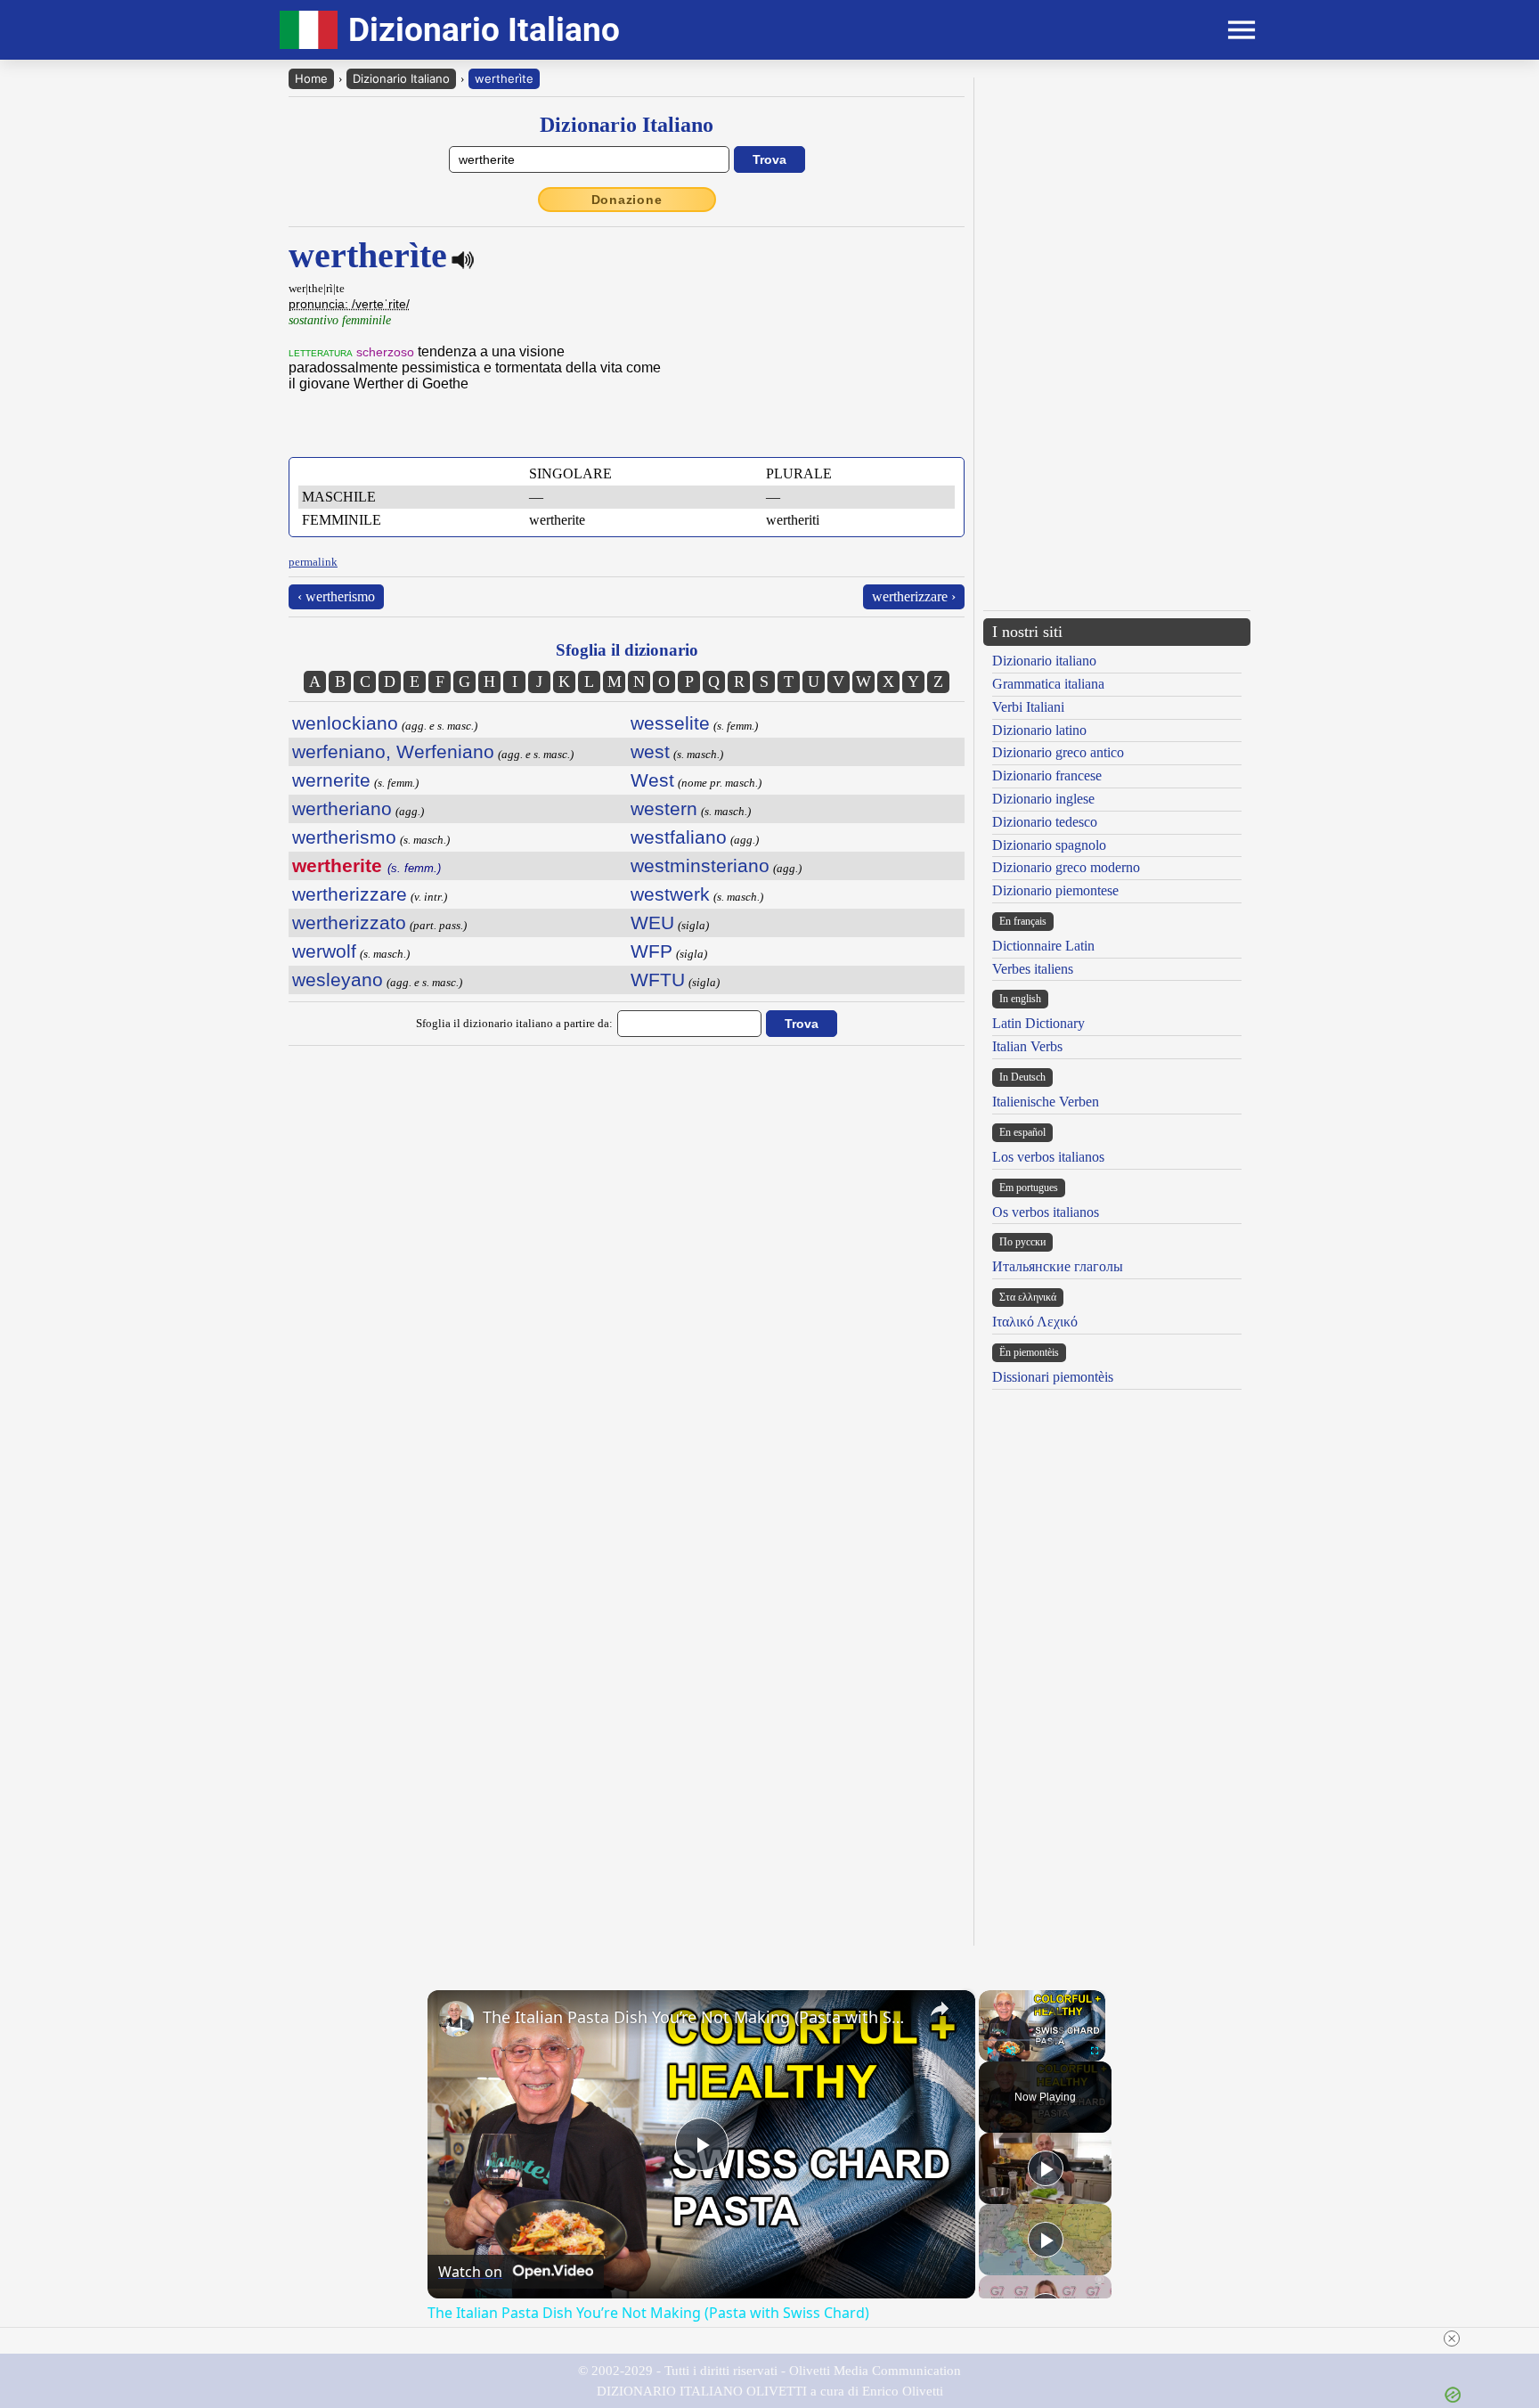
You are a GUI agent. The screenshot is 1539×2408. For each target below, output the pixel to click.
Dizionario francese (1047, 775)
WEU (652, 922)
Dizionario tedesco (1045, 822)
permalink (313, 562)
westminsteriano (700, 865)
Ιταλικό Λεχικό (1035, 1322)
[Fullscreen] (1095, 2051)
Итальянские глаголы (1058, 1266)
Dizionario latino (1039, 730)
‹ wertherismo (336, 596)
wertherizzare (350, 894)
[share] (940, 2009)
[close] (1452, 2339)
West (652, 780)
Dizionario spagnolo (1049, 845)
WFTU (658, 980)
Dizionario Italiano (401, 78)
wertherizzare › (914, 596)
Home (311, 78)
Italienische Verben (1046, 1102)
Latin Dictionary (1038, 1023)
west (650, 751)
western (664, 808)
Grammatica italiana (1048, 684)
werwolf (324, 951)
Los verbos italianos (1048, 1157)
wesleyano (338, 980)
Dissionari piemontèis (1053, 1377)
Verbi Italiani (1028, 707)
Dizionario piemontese (1055, 890)
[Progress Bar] (1042, 2040)
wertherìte (504, 78)
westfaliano (679, 837)
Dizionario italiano (1044, 661)
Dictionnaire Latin (1043, 946)
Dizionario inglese (1043, 799)
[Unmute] (1011, 2051)
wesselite (670, 723)
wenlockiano (345, 723)
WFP (651, 951)
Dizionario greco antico (1058, 752)
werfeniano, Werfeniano (393, 751)
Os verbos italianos (1046, 1212)
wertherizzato (349, 922)
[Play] (989, 2051)
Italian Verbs (1027, 1046)
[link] (456, 2019)
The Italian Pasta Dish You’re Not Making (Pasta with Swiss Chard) (699, 2017)
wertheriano (342, 808)
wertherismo (344, 837)
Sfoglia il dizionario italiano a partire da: (514, 1023)
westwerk (670, 894)
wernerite (331, 780)
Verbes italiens (1033, 969)
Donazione (627, 200)
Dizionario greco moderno (1066, 867)
